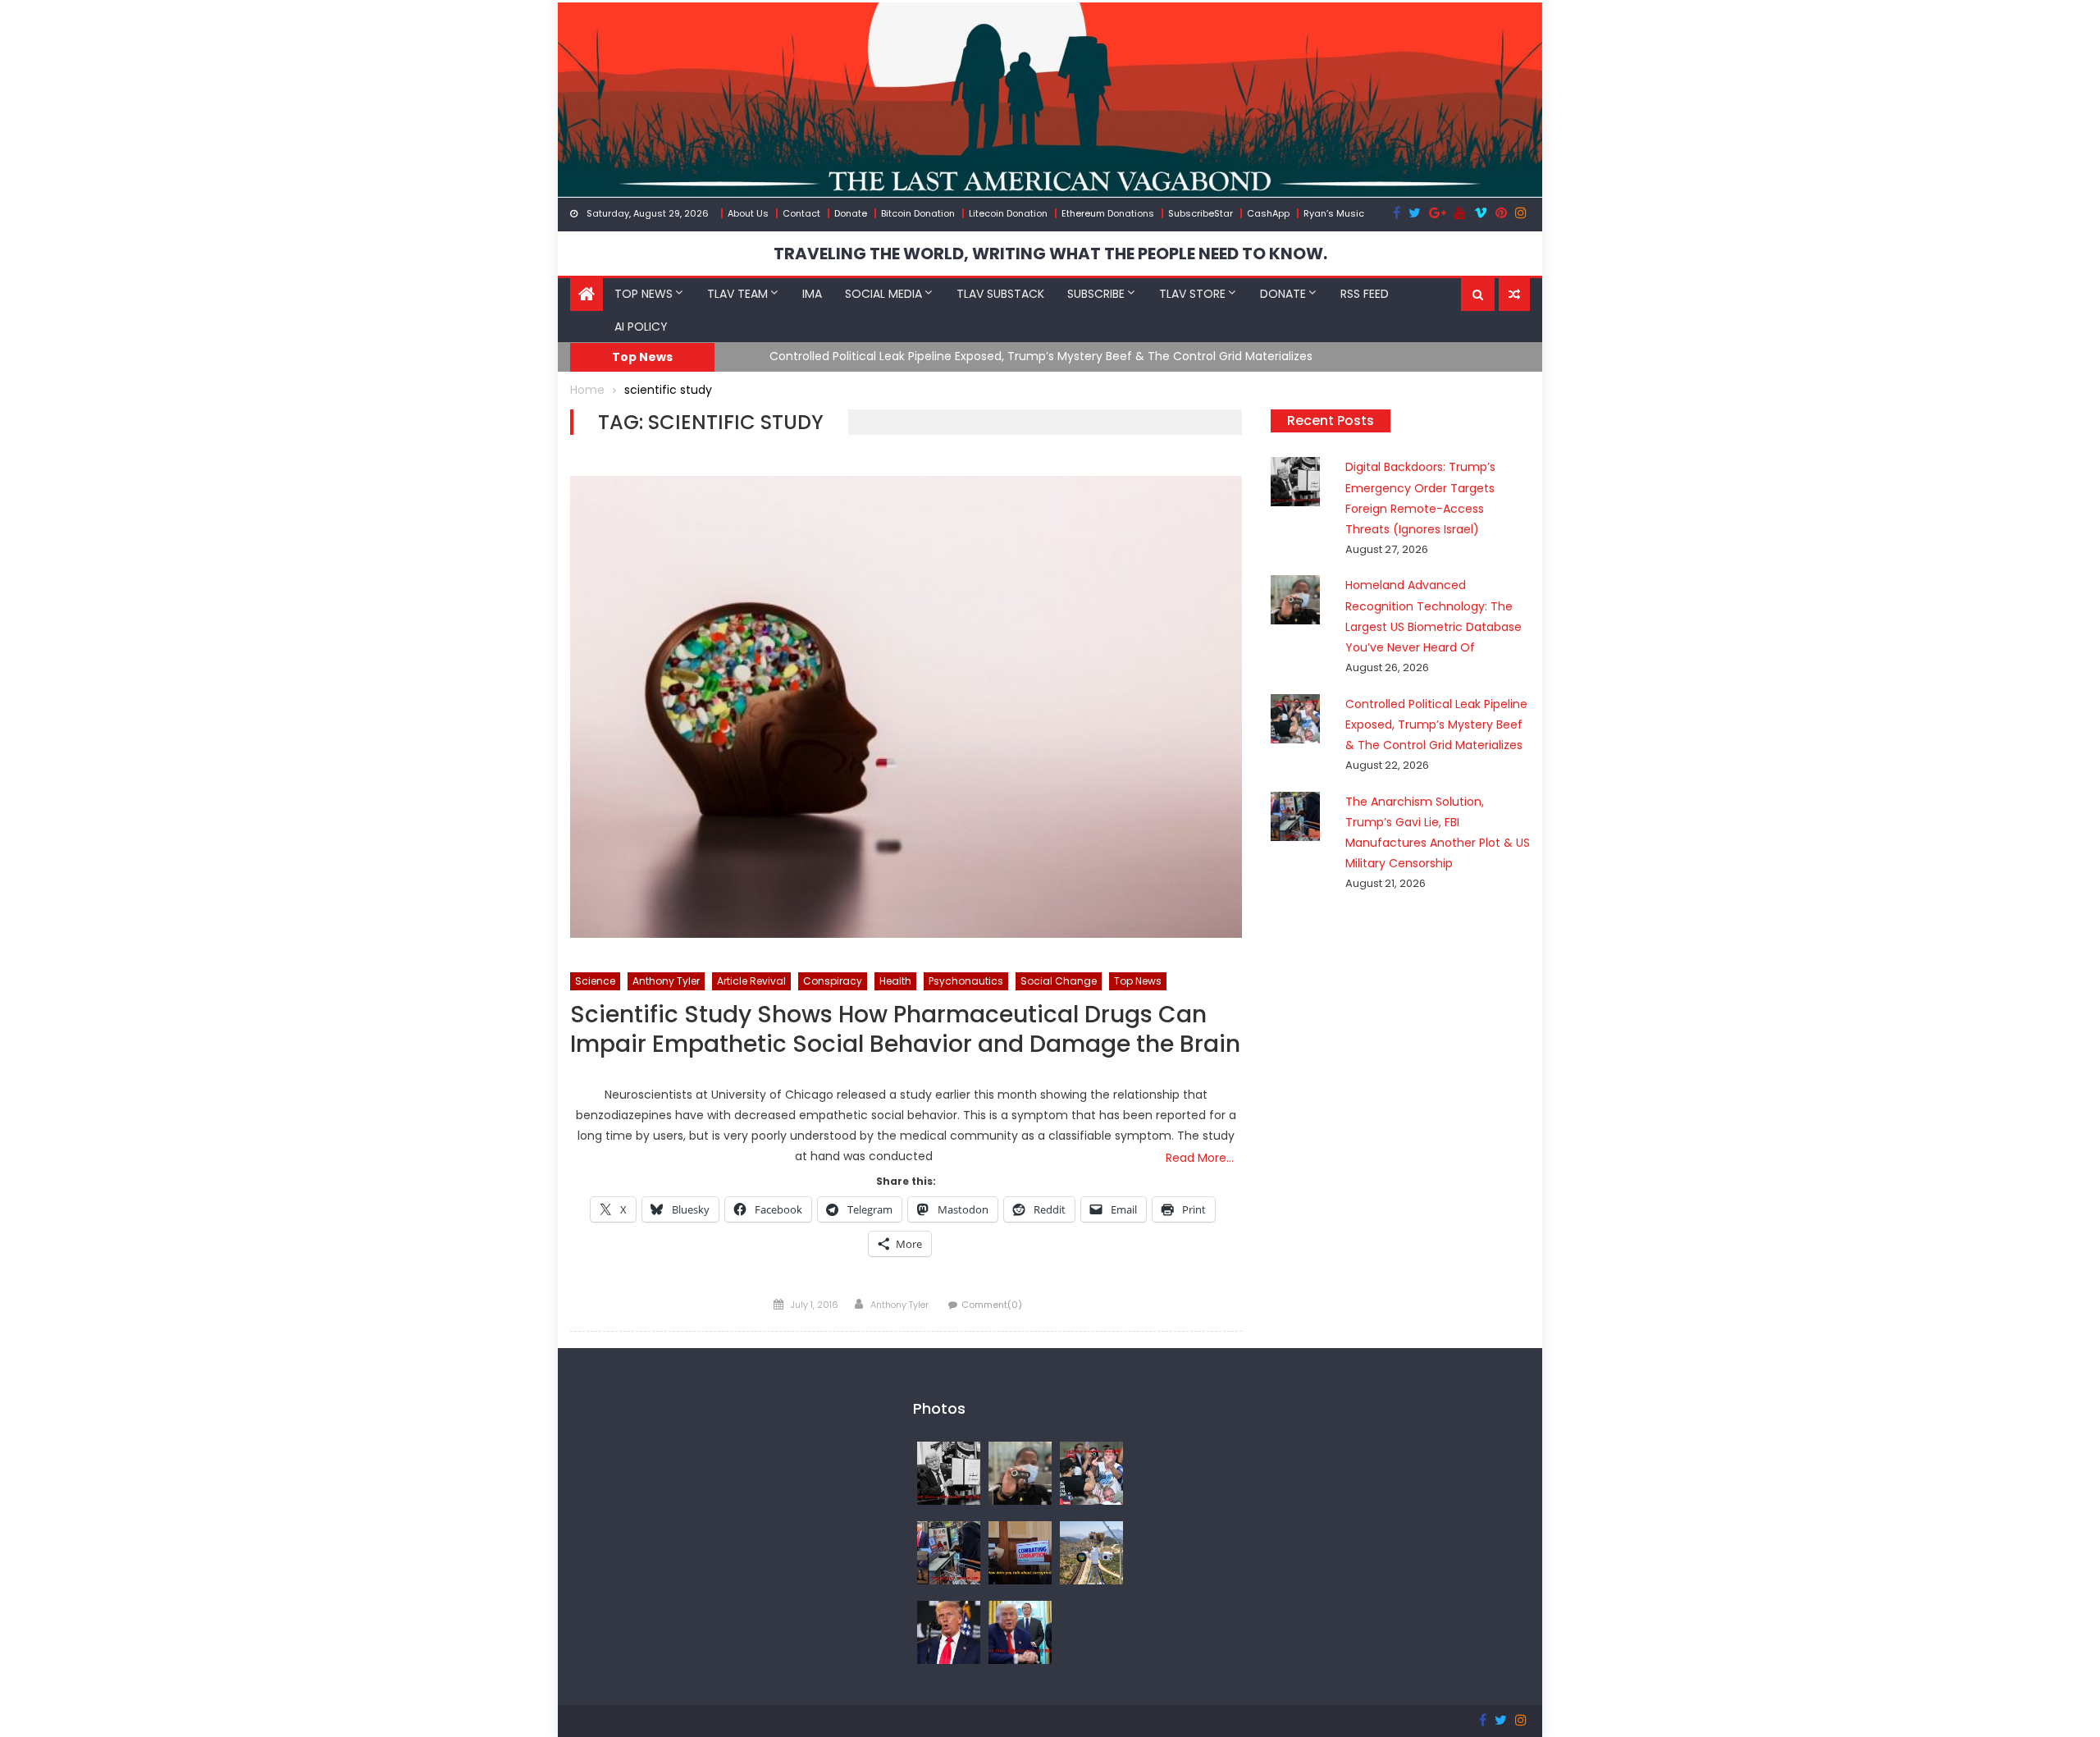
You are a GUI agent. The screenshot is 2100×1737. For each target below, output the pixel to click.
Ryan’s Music (1334, 213)
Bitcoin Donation (918, 213)
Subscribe (1096, 294)
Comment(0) (992, 1305)
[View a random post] (1514, 295)
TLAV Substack (1000, 294)
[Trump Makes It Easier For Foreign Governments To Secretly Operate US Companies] (1020, 1631)
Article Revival (751, 981)
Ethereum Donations (1108, 213)
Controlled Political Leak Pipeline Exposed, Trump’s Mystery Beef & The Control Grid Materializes (1011, 356)
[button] (1478, 295)
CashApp (1268, 213)
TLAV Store (1192, 294)
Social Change (1059, 981)
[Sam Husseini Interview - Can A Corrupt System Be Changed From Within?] (1020, 1552)
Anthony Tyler (666, 981)
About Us (748, 213)
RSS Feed (1365, 294)
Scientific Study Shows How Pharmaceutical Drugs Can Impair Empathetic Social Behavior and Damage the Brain (905, 1030)
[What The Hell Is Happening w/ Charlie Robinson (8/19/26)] (949, 1631)
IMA (812, 294)
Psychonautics (966, 981)
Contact (801, 213)
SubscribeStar (1201, 213)
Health (895, 981)
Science (595, 981)
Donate (851, 213)
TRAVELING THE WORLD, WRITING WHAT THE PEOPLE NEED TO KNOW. (1050, 254)
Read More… (1200, 1158)
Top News (644, 294)
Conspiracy (833, 981)
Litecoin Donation (1008, 213)
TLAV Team (737, 294)
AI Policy (641, 327)
